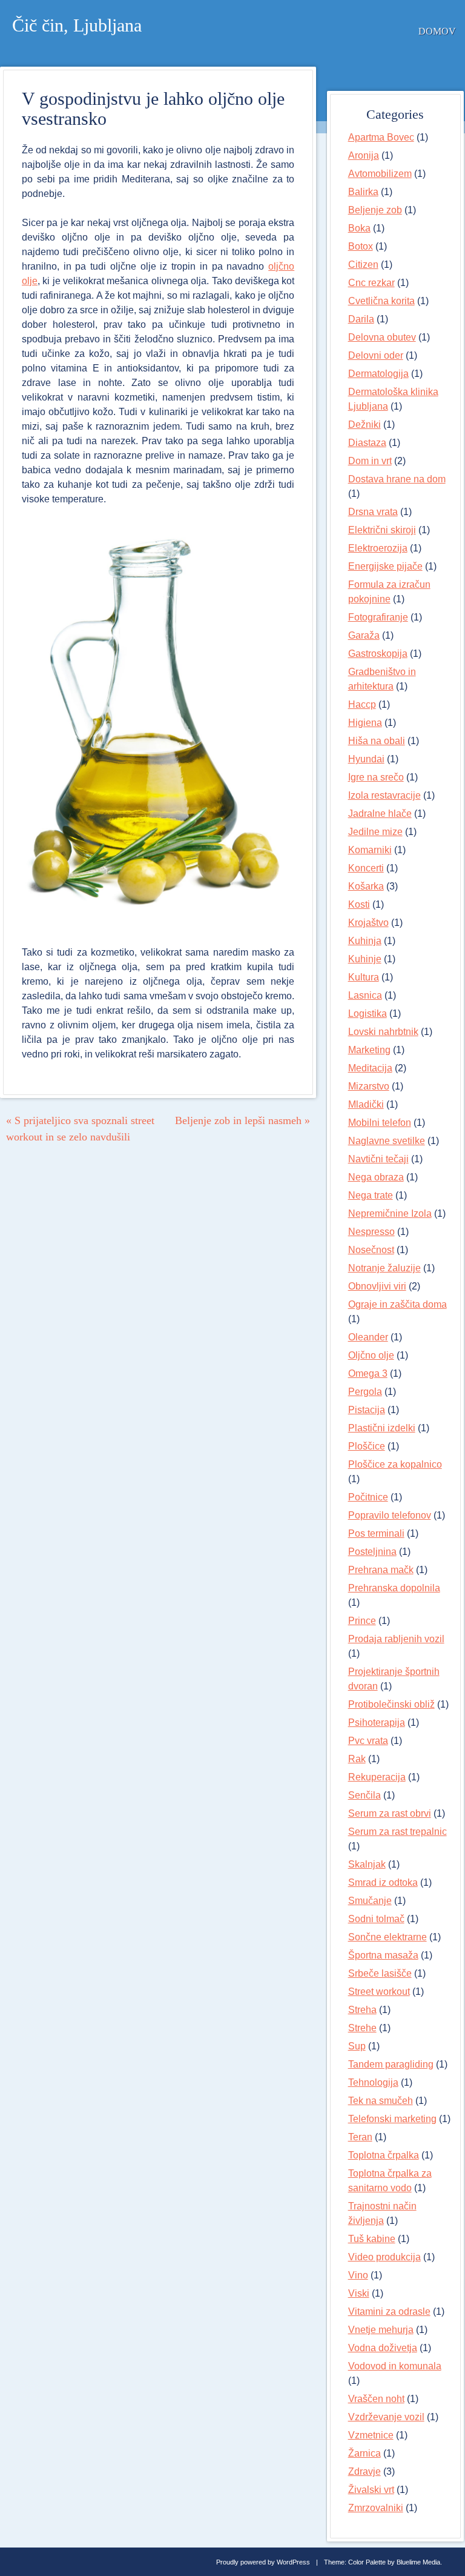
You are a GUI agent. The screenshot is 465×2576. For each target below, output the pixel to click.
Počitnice (368, 1497)
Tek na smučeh (381, 2101)
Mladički (366, 1104)
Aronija (364, 155)
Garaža (364, 635)
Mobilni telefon (380, 1123)
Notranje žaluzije (384, 1268)
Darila (361, 319)
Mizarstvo (369, 1086)
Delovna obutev (382, 337)
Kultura (364, 977)
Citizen (363, 265)
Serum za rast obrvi (390, 1813)
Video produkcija (384, 2257)
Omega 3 (368, 1373)
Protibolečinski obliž (391, 1704)
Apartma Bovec (381, 137)
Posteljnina (372, 1552)
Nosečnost (371, 1250)
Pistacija (367, 1410)
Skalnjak (367, 1864)
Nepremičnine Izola (390, 1213)
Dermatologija (378, 374)
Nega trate (371, 1195)
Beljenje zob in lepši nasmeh (242, 1120)
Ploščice (367, 1446)
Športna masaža (383, 1955)
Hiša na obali (377, 741)
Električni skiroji (382, 530)
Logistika (368, 1013)
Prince (362, 1621)
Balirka (363, 192)
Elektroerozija (378, 548)
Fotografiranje (378, 617)
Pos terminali (376, 1533)
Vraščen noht (376, 2399)
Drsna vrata (373, 512)
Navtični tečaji (378, 1159)
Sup (357, 2046)
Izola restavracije (384, 795)
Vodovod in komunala (395, 2366)
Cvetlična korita (381, 301)
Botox (361, 246)
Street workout (379, 1992)
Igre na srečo (376, 777)
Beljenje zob (375, 210)
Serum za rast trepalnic (397, 1832)
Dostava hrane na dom (397, 479)
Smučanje (370, 1901)
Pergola (365, 1392)
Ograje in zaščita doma (397, 1304)
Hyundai (366, 759)
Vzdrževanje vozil (386, 2417)
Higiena (365, 723)
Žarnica (364, 2453)
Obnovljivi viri (377, 1286)
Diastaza (367, 443)
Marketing (369, 1050)
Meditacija (370, 1068)
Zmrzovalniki (376, 2508)
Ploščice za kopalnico (395, 1464)
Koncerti (366, 868)
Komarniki (370, 850)
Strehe (362, 2028)
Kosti (359, 904)
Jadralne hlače (380, 814)
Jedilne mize (375, 832)
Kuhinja (365, 941)
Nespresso (371, 1232)
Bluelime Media (418, 2562)
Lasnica (365, 995)
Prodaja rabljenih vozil (396, 1639)
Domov (437, 31)
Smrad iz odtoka (383, 1882)
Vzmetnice (371, 2435)
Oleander (368, 1337)
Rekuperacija (377, 1777)
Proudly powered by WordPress (263, 2562)
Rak (357, 1759)
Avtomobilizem (380, 174)
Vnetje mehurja (381, 2330)
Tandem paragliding (391, 2064)
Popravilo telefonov (390, 1515)
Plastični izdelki (382, 1428)
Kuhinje (365, 959)
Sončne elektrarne (387, 1937)
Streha (362, 2010)
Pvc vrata (368, 1741)
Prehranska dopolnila (394, 1588)
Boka (359, 228)
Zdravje (364, 2471)
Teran (360, 2137)
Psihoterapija (377, 1722)
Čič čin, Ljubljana (77, 25)
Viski (359, 2293)
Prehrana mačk (381, 1570)
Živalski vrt (371, 2490)
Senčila (364, 1795)
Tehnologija (373, 2082)
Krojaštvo (368, 923)
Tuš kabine (372, 2239)
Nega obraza (376, 1177)
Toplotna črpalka (384, 2155)
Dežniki (364, 424)
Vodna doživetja (383, 2348)
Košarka (366, 886)
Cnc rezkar (371, 283)
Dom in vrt (370, 461)
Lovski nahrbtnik (383, 1032)
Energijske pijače (385, 566)
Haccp (362, 704)
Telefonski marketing (392, 2119)
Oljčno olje (371, 1355)
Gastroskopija (378, 654)
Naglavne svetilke (387, 1141)
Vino (358, 2275)
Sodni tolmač (376, 1919)
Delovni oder (376, 355)
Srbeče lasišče (380, 1973)
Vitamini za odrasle (389, 2311)
